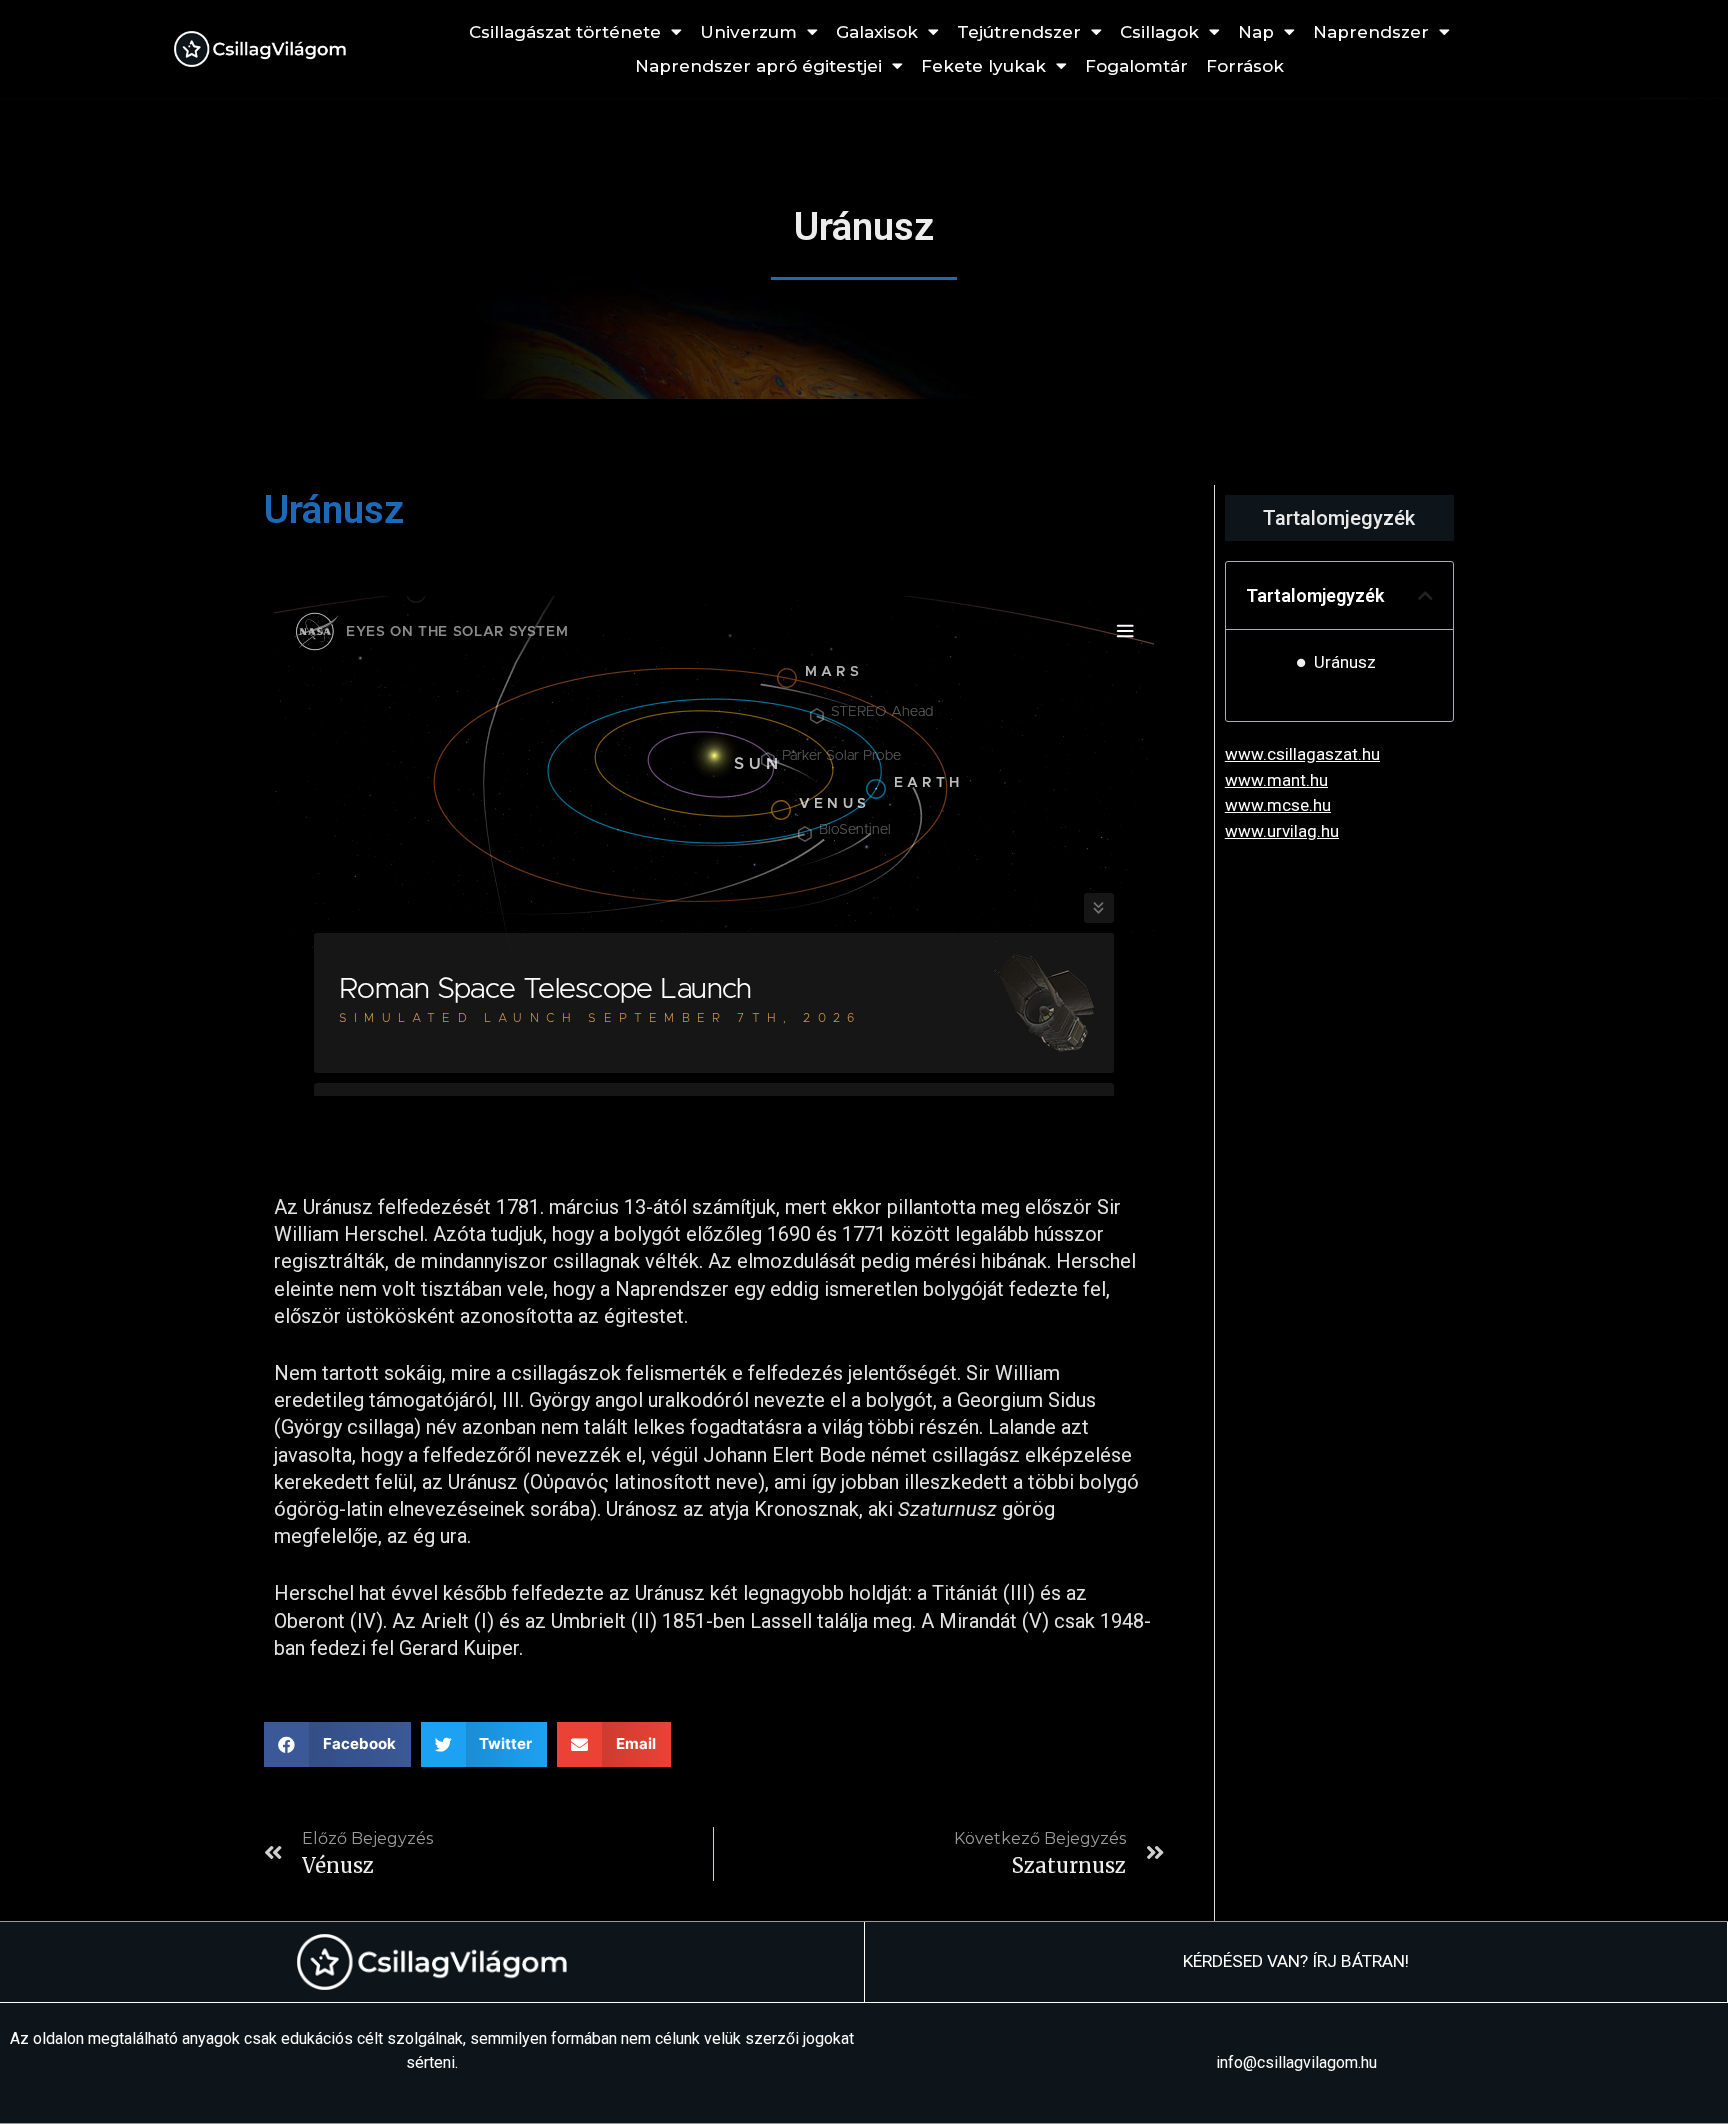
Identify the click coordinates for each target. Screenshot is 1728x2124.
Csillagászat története (565, 32)
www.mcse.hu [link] (1278, 805)
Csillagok (1159, 32)
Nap (1256, 32)
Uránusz (1345, 662)
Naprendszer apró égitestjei (758, 66)
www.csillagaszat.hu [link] (1302, 754)
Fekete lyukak (983, 66)
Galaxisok (877, 32)
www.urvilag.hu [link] (1282, 831)
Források (1245, 66)
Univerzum (748, 32)
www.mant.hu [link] (1276, 780)
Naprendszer (1371, 32)
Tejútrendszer (1019, 32)
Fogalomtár (1136, 66)
